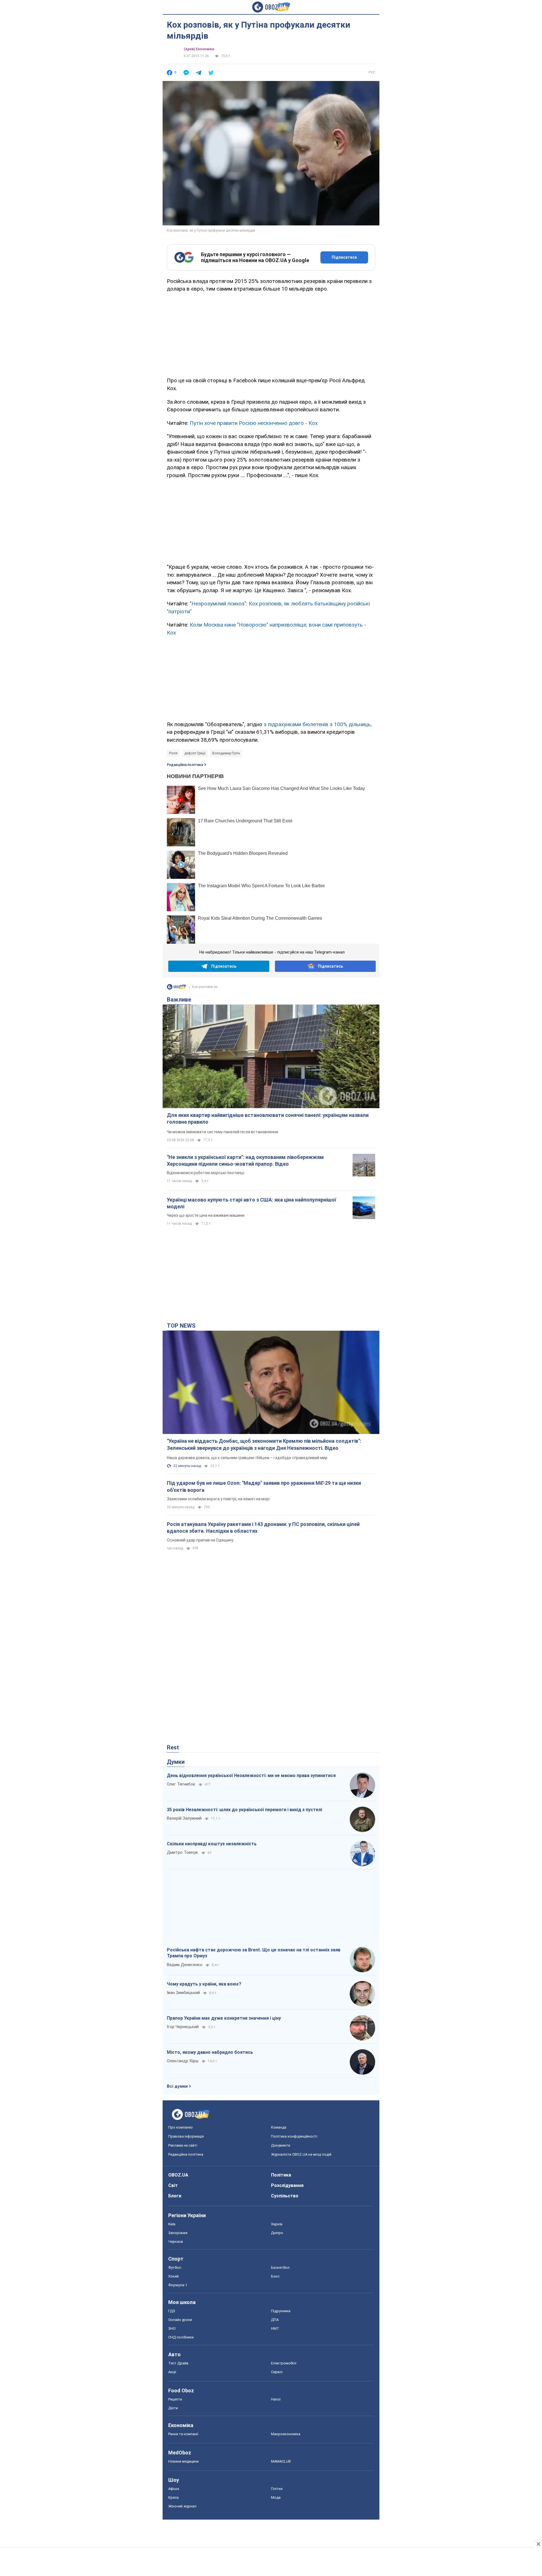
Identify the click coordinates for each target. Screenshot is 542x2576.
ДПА (275, 2320)
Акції (172, 2372)
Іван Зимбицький (183, 1993)
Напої (276, 2399)
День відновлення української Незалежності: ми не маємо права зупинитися (251, 1775)
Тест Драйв (178, 2363)
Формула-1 (178, 2285)
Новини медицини (183, 2461)
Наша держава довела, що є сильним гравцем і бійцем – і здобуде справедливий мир (247, 1458)
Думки (176, 1762)
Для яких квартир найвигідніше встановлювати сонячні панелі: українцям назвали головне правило (268, 1118)
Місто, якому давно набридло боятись (210, 2052)
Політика (281, 2175)
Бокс (275, 2276)
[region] (271, 334)
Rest (173, 1747)
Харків (277, 2224)
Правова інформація (186, 2136)
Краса (173, 2497)
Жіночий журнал (182, 2506)
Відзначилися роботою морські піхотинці (206, 1173)
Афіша (174, 2489)
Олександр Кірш (183, 2061)
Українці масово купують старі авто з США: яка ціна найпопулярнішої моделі (252, 1203)
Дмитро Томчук (183, 1852)
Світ (173, 2185)
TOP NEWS (181, 1326)
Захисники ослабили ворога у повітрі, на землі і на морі (218, 1499)
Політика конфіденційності (294, 2136)
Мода (276, 2497)
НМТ (275, 2328)
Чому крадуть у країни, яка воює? (204, 1984)
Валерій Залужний (184, 1818)
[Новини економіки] (176, 988)
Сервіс (277, 2372)
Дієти (173, 2408)
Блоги (175, 2196)
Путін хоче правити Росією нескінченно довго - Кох (254, 423)
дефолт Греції (195, 753)
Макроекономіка (286, 2434)
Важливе (179, 1000)
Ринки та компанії (183, 2434)
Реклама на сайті (183, 2145)
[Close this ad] (538, 2544)
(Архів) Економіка (199, 49)
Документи (281, 2145)
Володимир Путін (226, 753)
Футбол (175, 2268)
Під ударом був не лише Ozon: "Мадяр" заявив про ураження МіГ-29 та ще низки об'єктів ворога (264, 1486)
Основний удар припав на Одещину (200, 1540)
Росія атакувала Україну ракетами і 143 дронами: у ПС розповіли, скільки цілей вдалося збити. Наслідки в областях (263, 1528)
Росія (173, 753)
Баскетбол (280, 2268)
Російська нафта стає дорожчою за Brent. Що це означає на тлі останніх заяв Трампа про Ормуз (254, 1953)
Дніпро (277, 2233)
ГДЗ (172, 2311)
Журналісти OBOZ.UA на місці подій (301, 2154)
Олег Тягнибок (181, 1784)
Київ (172, 2224)
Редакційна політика (185, 765)
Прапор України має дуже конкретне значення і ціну (224, 2018)
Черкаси (176, 2242)
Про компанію (181, 2127)
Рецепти (175, 2399)
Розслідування (287, 2185)
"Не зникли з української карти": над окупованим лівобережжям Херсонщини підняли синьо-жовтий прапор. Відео (245, 1160)
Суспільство (285, 2196)
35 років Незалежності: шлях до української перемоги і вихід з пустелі (244, 1810)
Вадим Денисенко (185, 1965)
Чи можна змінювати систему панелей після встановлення (222, 1132)
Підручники (281, 2311)
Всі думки (177, 2086)
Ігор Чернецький (183, 2027)
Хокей (173, 2276)
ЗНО (172, 2328)
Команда (279, 2127)
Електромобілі (284, 2363)
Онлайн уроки (180, 2320)
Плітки (277, 2489)
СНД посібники (181, 2337)
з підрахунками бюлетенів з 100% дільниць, (318, 724)
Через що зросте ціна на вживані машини (206, 1215)
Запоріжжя (178, 2233)
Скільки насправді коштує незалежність (212, 1844)
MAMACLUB (281, 2461)
